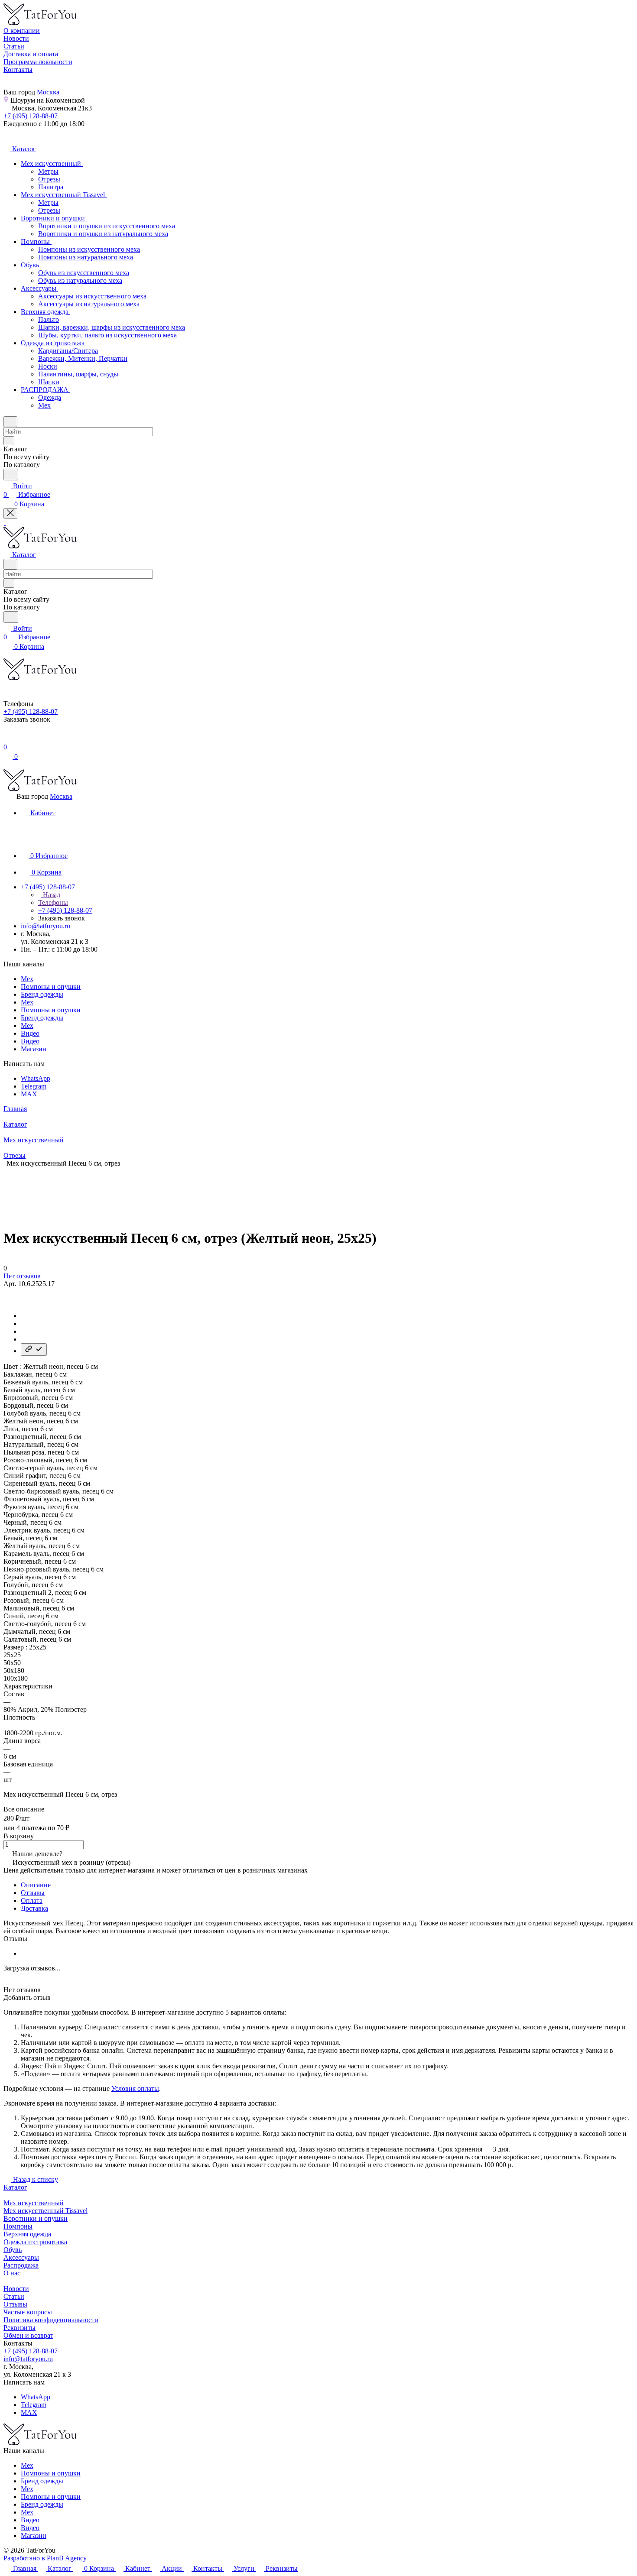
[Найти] (11, 475)
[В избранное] (7, 1292)
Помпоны (18, 2226)
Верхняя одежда (27, 2234)
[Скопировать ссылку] (34, 1350)
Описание (36, 1885)
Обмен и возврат (28, 2335)
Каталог (15, 2187)
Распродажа (21, 2265)
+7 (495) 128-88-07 (31, 116)
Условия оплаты (135, 2088)
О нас (12, 2273)
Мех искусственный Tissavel (45, 2211)
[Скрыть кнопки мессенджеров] (10, 514)
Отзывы (33, 1893)
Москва (48, 92)
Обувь (13, 2250)
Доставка (34, 1908)
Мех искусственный (34, 2203)
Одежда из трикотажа (35, 2242)
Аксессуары (21, 2257)
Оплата (32, 1900)
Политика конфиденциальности (51, 2320)
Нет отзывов (22, 1276)
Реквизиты (19, 2328)
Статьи (14, 2296)
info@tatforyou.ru (45, 926)
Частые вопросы (28, 2312)
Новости (16, 2289)
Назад (51, 895)
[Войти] (7, 738)
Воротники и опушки (36, 2218)
